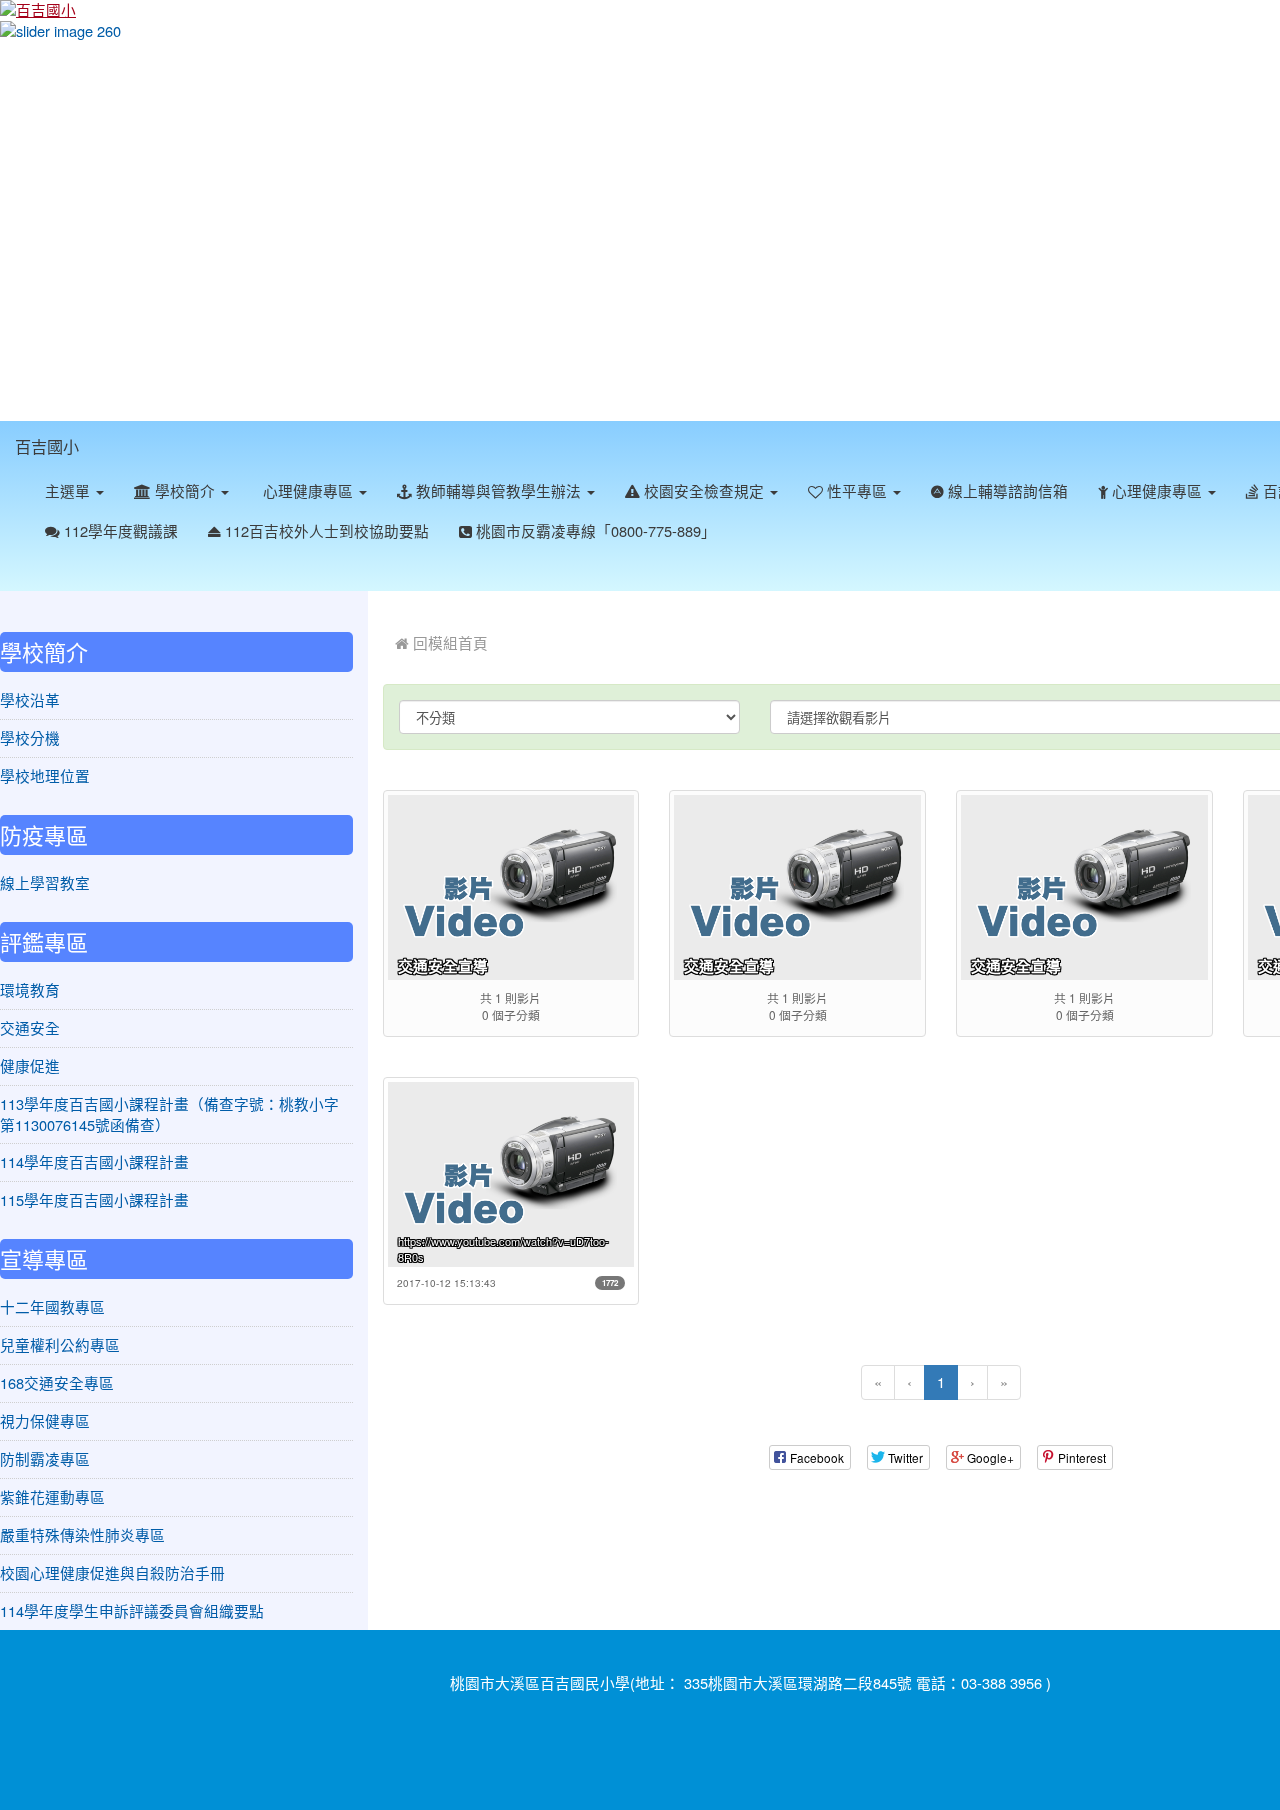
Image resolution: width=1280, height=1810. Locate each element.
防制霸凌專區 (45, 1458)
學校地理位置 (45, 775)
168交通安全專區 (57, 1382)
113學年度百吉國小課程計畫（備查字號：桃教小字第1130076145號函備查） (169, 1114)
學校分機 (30, 737)
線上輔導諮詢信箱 (1006, 490)
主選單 (69, 490)
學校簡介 (185, 490)
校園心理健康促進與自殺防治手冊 (112, 1572)
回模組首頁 (448, 642)
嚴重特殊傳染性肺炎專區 (82, 1534)
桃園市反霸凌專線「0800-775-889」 (594, 530)
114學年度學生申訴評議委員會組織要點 (132, 1610)
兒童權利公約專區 (60, 1344)
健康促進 (30, 1065)
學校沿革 (30, 699)
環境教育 (30, 989)
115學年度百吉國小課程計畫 (94, 1199)
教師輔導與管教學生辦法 (498, 490)
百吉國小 (47, 446)
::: (98, 433)
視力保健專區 (45, 1420)
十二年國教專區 (52, 1306)
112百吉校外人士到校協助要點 (325, 530)
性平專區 (857, 490)
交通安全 (30, 1027)
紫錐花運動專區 (52, 1496)
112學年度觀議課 (119, 530)
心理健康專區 (308, 490)
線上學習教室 (45, 882)
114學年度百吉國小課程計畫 (94, 1161)
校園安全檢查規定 (704, 490)
